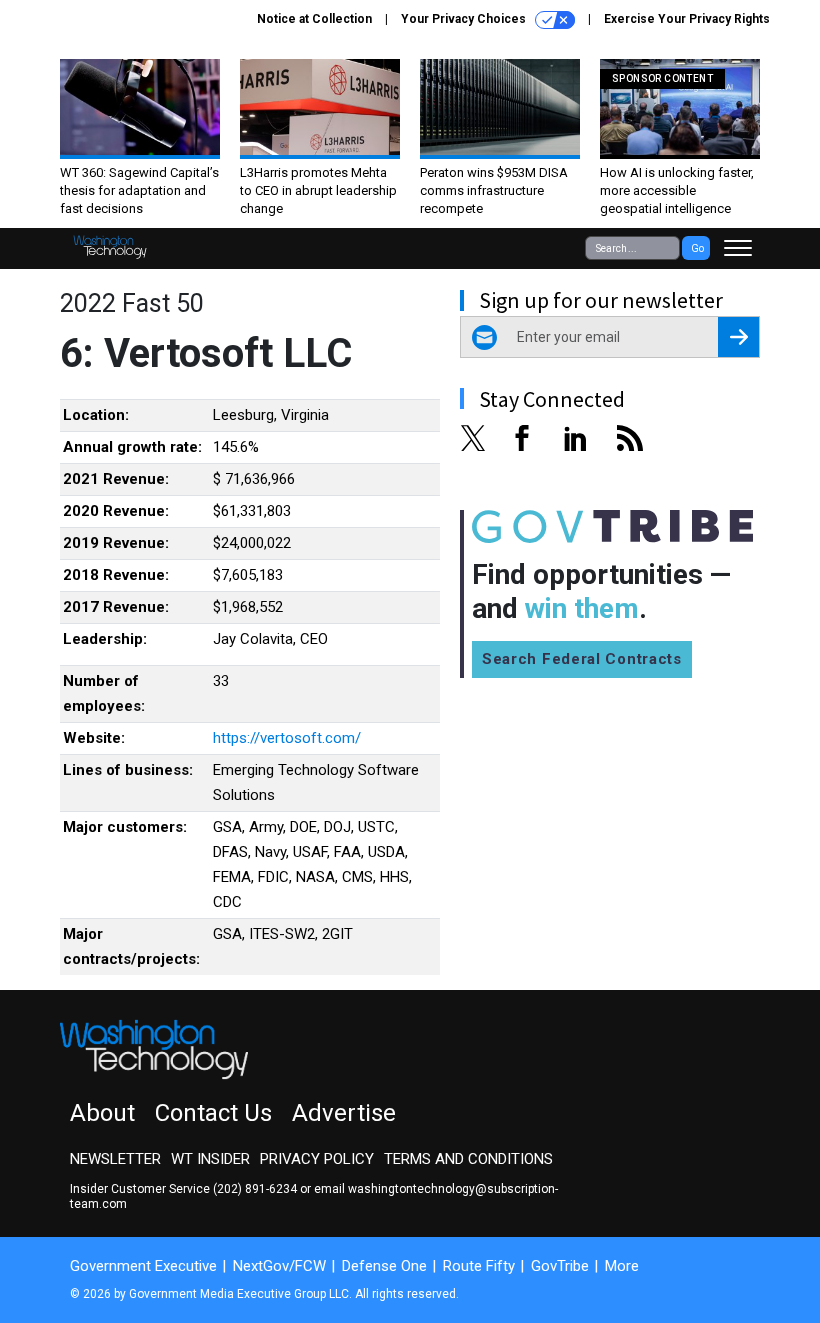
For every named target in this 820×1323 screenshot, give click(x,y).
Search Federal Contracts (582, 659)
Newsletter (115, 1159)
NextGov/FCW (279, 1266)
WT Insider (210, 1159)
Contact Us (213, 1113)
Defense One (384, 1266)
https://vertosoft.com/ (287, 738)
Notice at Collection (314, 19)
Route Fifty (479, 1266)
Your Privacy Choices (465, 19)
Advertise (344, 1113)
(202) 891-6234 (255, 1189)
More (622, 1266)
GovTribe (560, 1266)
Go (697, 248)
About (102, 1113)
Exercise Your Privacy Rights (687, 19)
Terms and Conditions (468, 1159)
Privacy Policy (317, 1159)
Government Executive (143, 1266)
